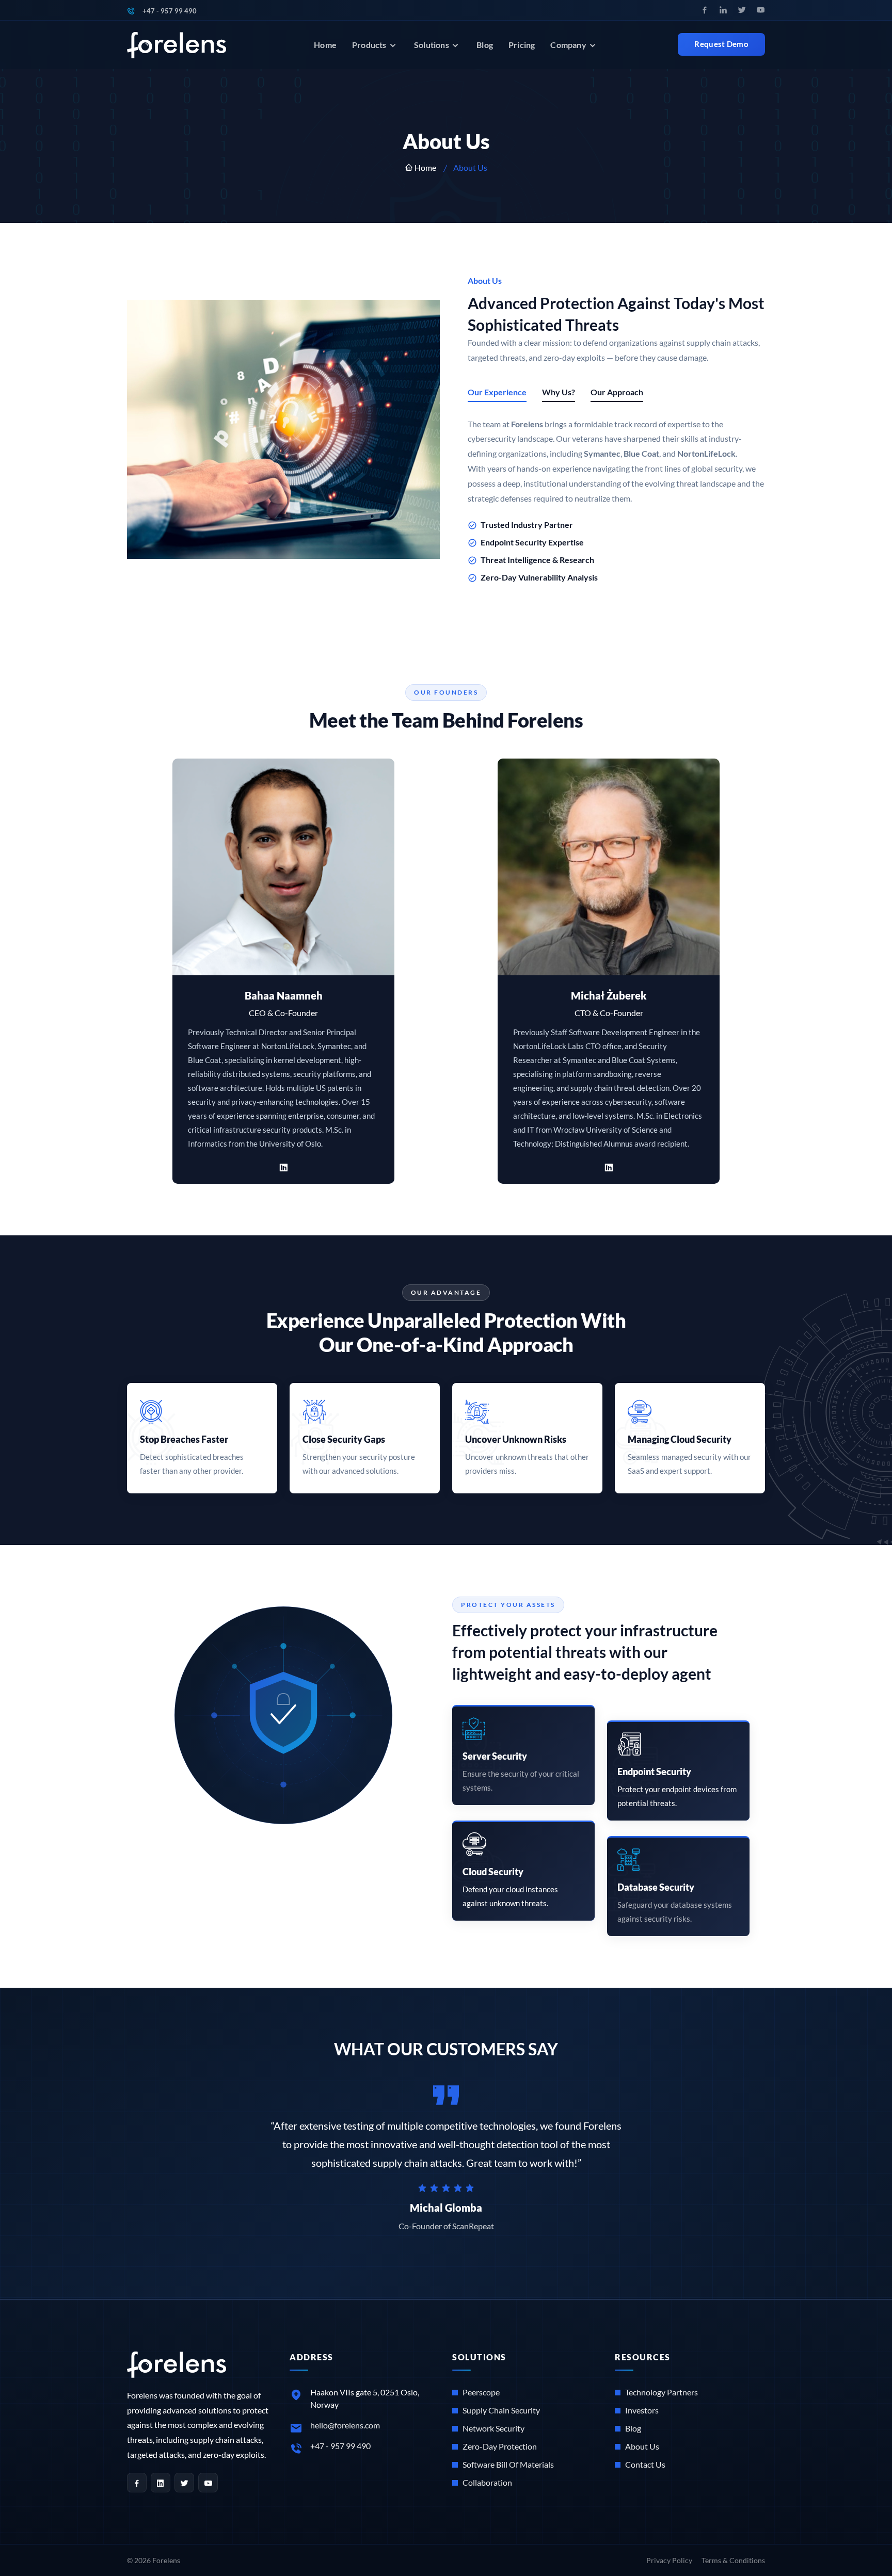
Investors (642, 2410)
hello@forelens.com (345, 2425)
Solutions (432, 45)
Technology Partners (662, 2392)
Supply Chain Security (501, 2410)
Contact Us (645, 2464)
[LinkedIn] (283, 1165)
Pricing (522, 45)
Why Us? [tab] (559, 392)
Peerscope (481, 2392)
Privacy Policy (669, 2560)
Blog (485, 45)
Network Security (493, 2428)
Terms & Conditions (733, 2560)
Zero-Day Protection (500, 2446)
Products (370, 45)
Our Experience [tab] (497, 392)
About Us (642, 2446)
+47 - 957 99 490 (170, 11)
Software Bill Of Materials (508, 2464)
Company (569, 45)
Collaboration (487, 2482)
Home (325, 45)
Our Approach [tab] (617, 392)
